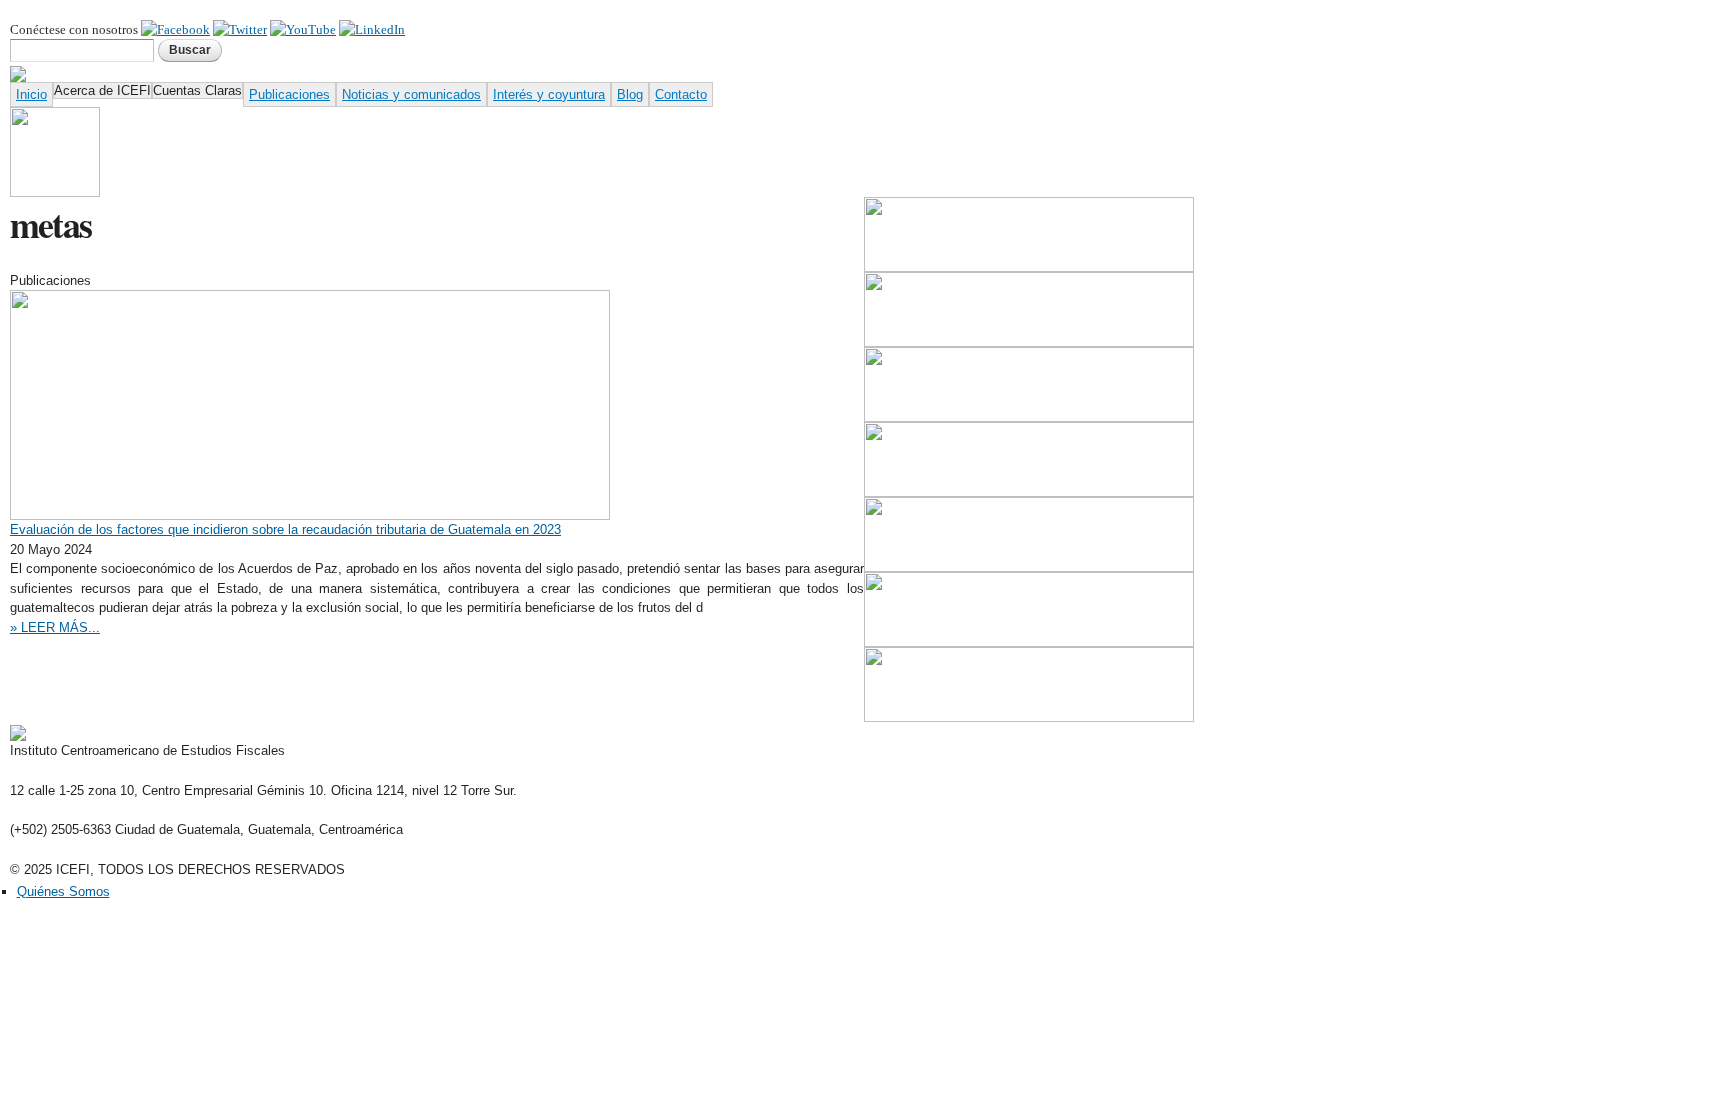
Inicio (31, 94)
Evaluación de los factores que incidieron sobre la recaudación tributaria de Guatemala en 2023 (285, 529)
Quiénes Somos (63, 891)
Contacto (681, 94)
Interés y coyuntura (549, 94)
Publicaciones (289, 94)
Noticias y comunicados (411, 94)
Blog (630, 94)
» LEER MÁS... (55, 627)
